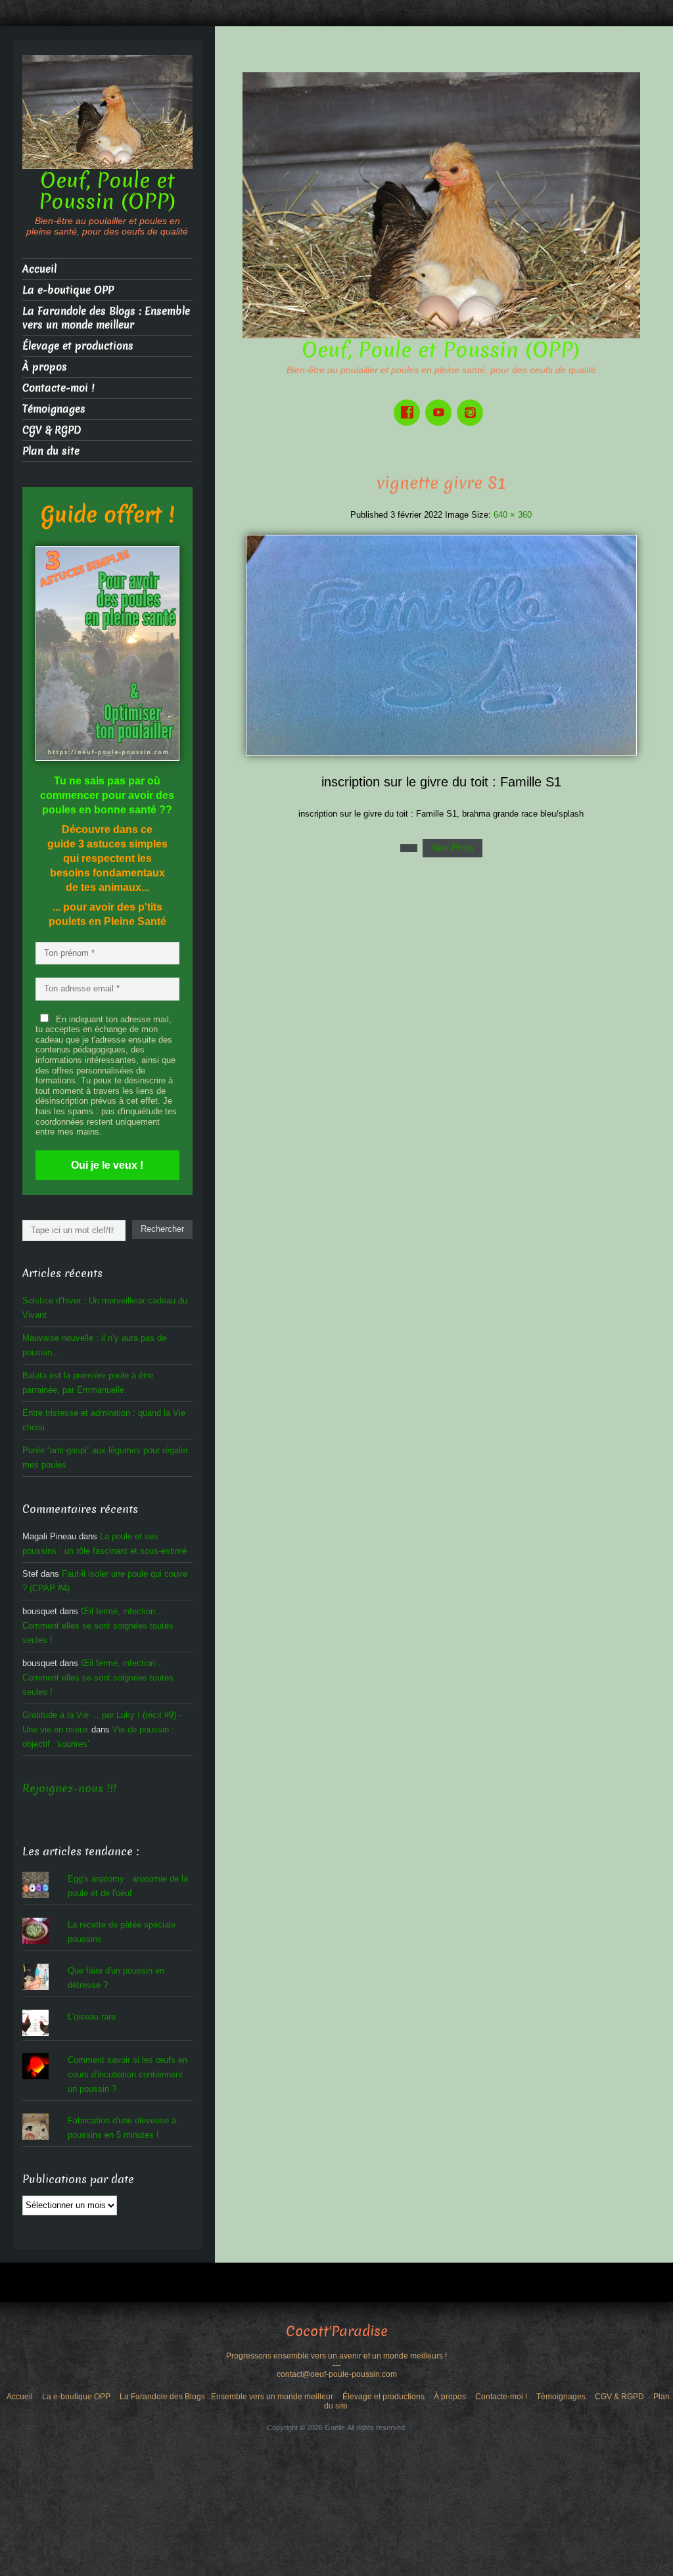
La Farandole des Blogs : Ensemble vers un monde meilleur (106, 318)
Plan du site (51, 451)
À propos (45, 367)
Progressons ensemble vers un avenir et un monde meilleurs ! (336, 2356)
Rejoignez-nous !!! (69, 1789)
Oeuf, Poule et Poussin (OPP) (441, 350)
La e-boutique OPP (68, 290)
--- (336, 2365)
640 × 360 (513, 515)
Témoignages (54, 409)
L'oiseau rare (92, 2017)
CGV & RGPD (52, 430)
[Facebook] (409, 403)
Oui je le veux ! (107, 1165)
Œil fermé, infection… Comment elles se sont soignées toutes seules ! (98, 1626)
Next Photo (453, 848)
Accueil (39, 269)
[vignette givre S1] (441, 644)
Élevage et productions (78, 346)
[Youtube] (441, 403)
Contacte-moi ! (58, 388)
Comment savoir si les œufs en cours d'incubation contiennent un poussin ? (128, 2074)
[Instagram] (473, 403)
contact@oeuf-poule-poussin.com (337, 2374)
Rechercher (162, 1229)
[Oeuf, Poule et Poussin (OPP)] (441, 205)
